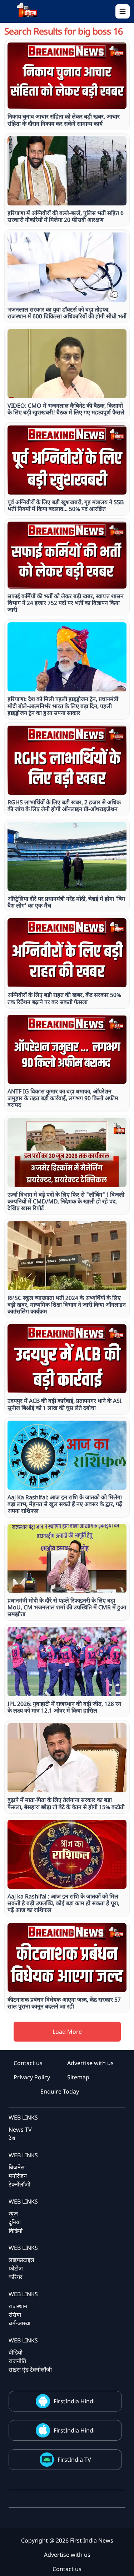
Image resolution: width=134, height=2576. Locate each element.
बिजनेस (17, 2167)
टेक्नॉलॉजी (19, 2184)
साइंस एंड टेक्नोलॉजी (30, 2369)
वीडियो (16, 2352)
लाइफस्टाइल (21, 2260)
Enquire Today (60, 2091)
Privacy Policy (32, 2077)
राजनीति (17, 2361)
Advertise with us (90, 2063)
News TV (20, 2130)
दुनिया (15, 2222)
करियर (16, 2277)
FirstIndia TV (74, 2460)
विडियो (16, 2231)
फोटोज (16, 2268)
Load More (67, 2032)
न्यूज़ (13, 2214)
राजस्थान (18, 2306)
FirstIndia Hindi (74, 2401)
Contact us (28, 2063)
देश (12, 2138)
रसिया (15, 2315)
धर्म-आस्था (19, 2323)
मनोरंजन (18, 2176)
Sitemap (78, 2077)
